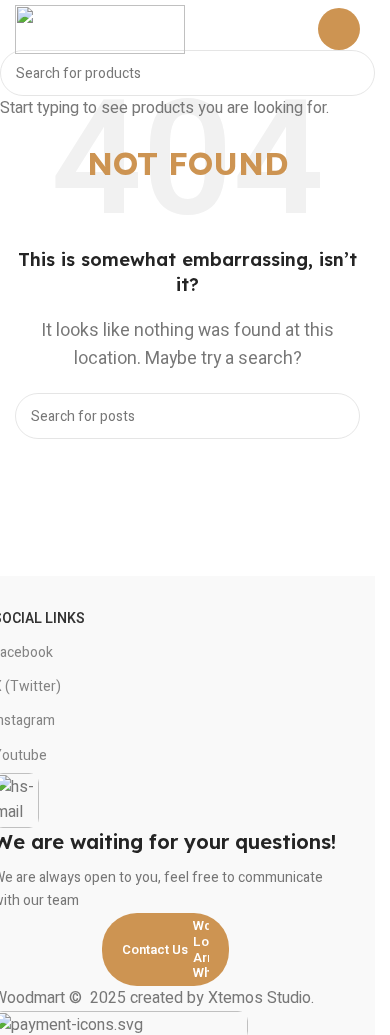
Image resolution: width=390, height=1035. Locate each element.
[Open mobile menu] (339, 29)
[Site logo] (100, 29)
